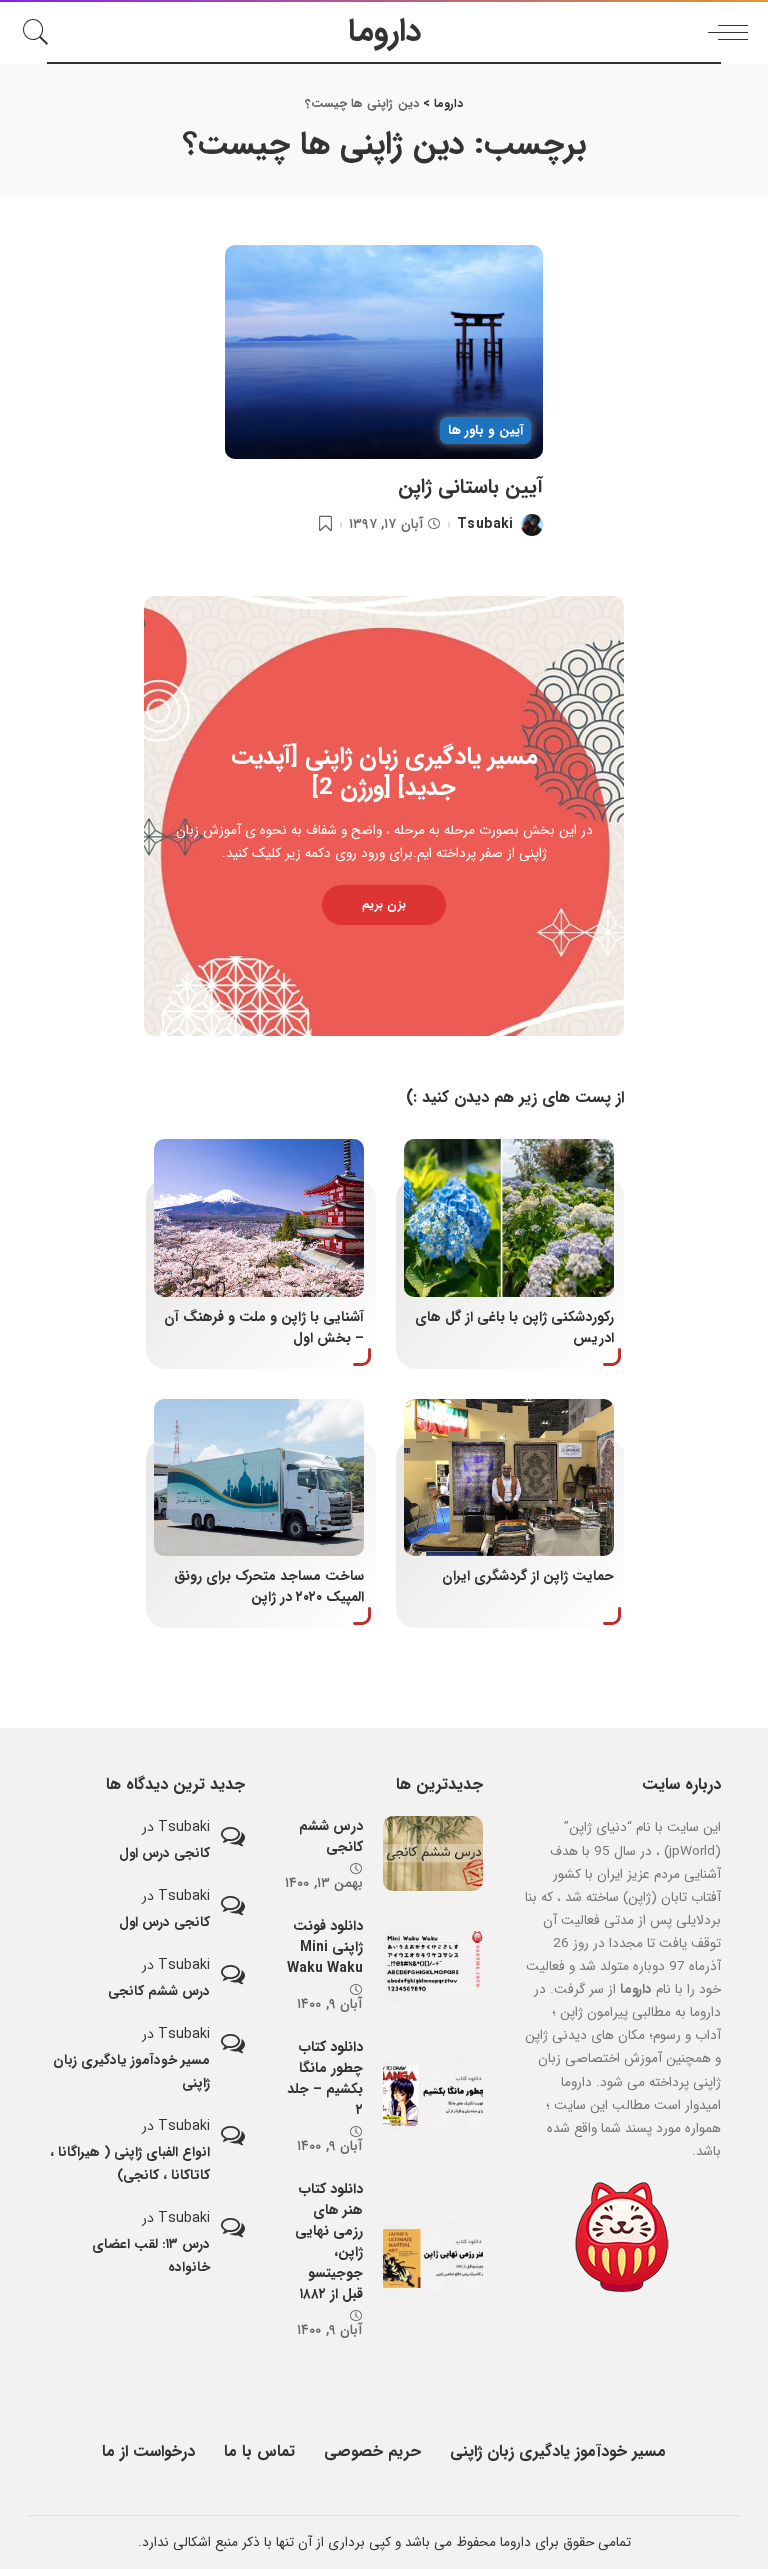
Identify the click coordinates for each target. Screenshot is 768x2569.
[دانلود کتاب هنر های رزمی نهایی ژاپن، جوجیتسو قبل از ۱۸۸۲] (433, 2258)
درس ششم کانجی (331, 1836)
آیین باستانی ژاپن (470, 486)
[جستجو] (41, 32)
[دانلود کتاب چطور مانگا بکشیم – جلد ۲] (433, 2095)
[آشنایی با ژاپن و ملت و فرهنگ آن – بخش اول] (259, 1218)
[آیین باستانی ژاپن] (383, 352)
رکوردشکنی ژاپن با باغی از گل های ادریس (514, 1327)
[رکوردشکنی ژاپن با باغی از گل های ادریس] (509, 1218)
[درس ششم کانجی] (433, 1853)
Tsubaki (485, 525)
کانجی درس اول (164, 1853)
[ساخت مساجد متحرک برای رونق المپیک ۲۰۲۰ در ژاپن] (259, 1478)
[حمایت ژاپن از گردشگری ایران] (509, 1478)
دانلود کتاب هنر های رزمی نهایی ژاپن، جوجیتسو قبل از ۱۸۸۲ (329, 2241)
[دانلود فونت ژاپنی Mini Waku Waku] (433, 1964)
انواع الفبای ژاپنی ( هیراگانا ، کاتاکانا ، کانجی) (130, 2164)
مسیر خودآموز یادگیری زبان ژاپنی (131, 2072)
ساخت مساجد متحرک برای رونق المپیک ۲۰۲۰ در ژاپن (269, 1586)
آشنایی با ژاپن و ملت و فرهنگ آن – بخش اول (264, 1327)
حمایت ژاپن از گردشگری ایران (528, 1576)
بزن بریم (384, 904)
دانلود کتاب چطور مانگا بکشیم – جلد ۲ (325, 2078)
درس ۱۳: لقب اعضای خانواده (151, 2256)
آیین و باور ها (485, 430)
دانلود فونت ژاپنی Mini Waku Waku (325, 1947)
